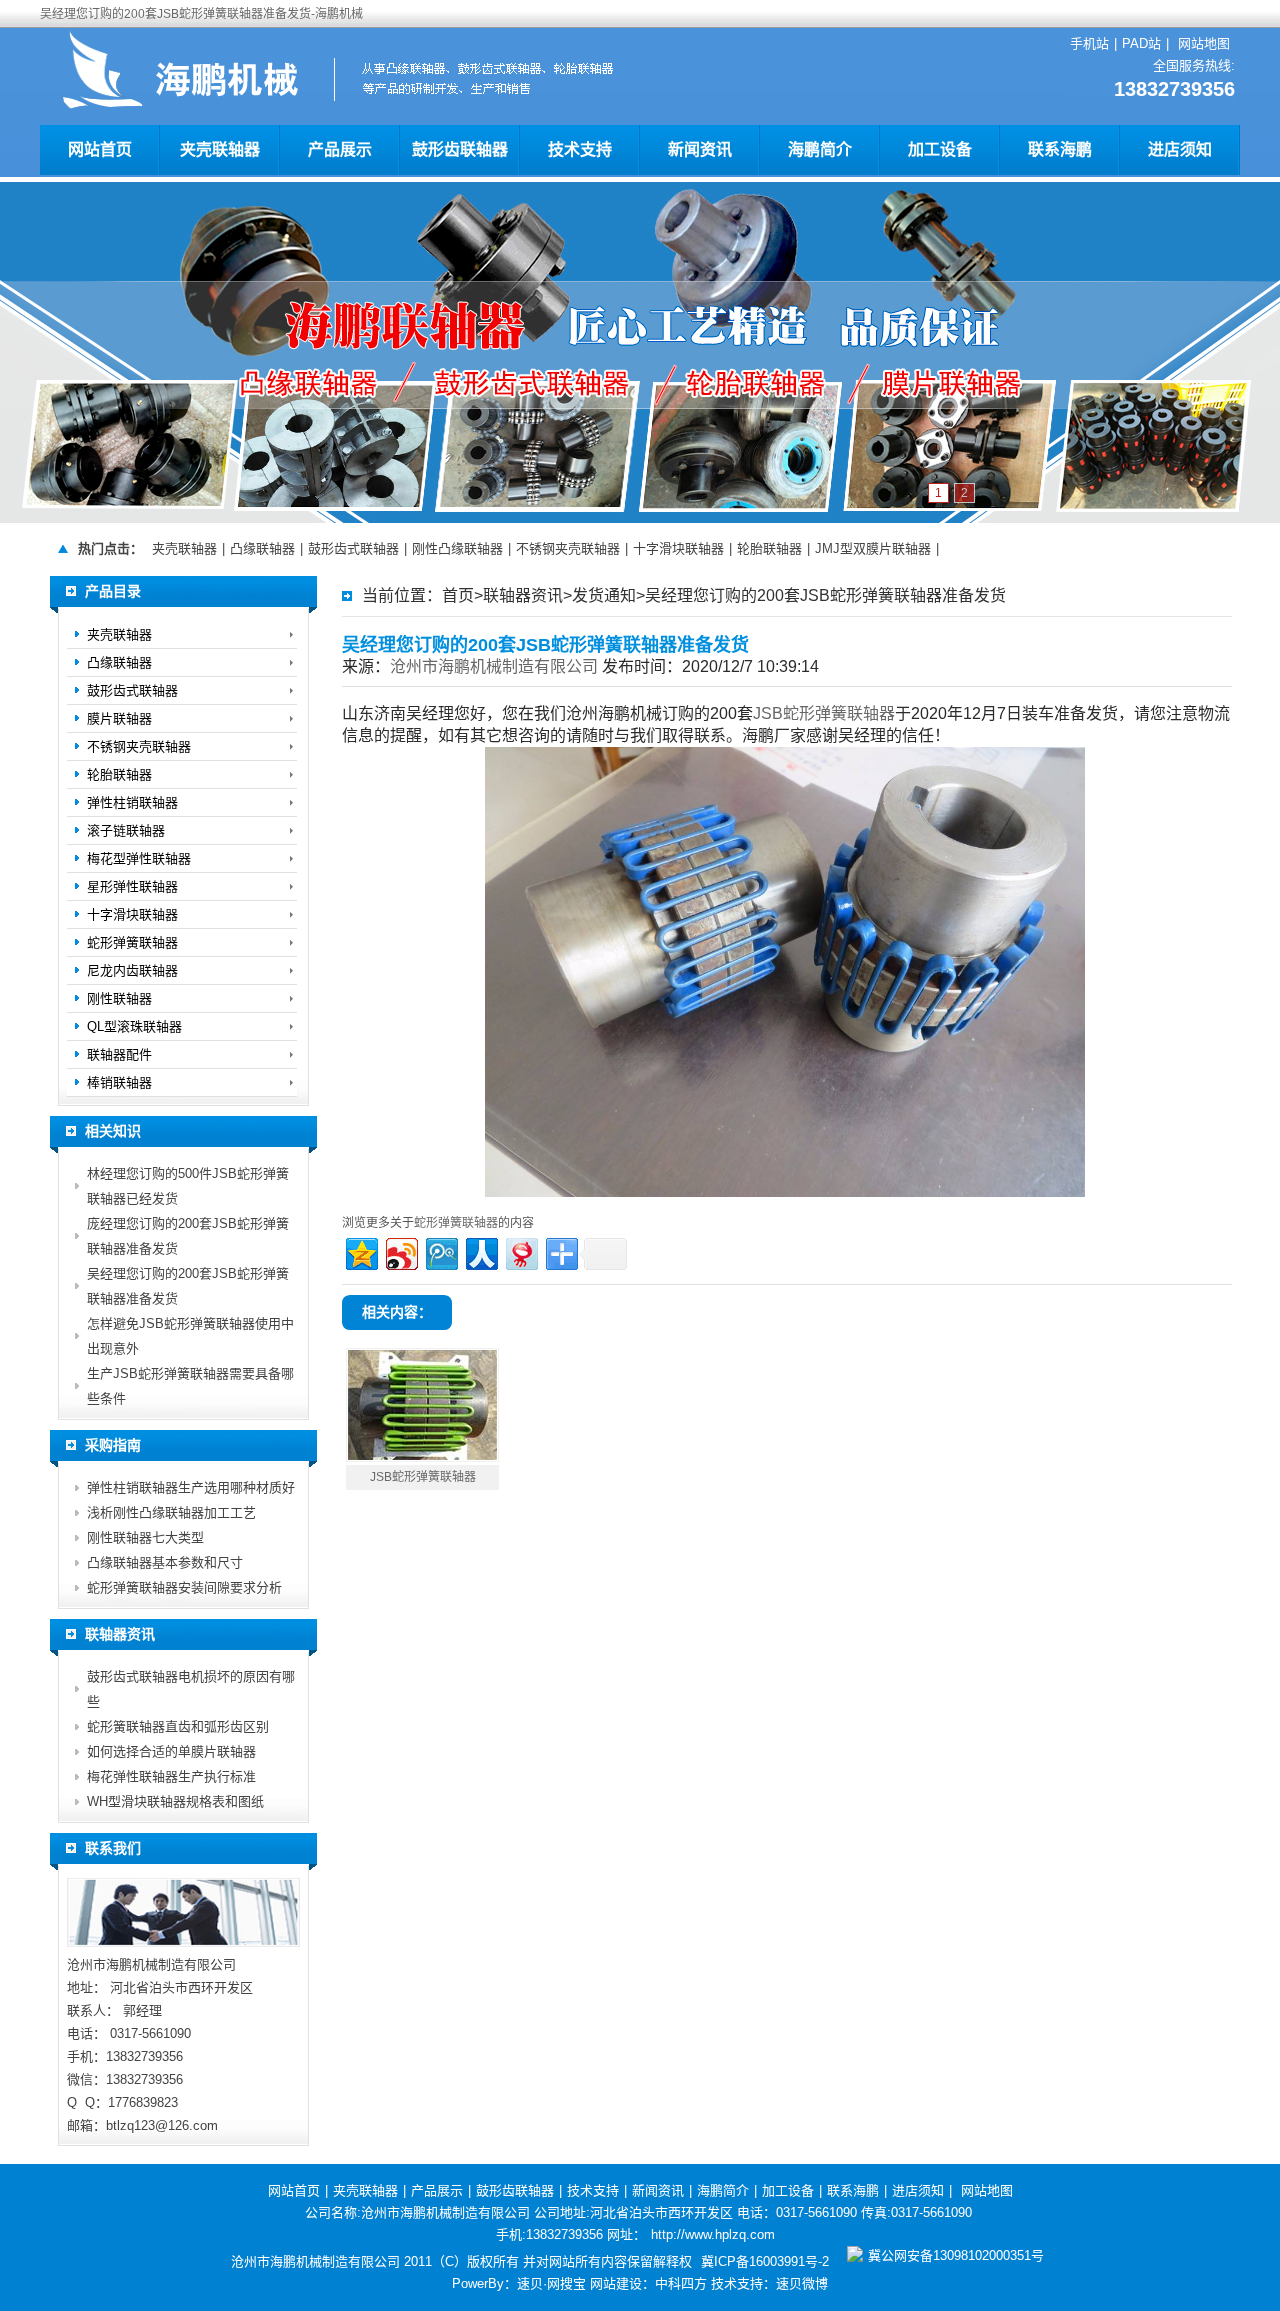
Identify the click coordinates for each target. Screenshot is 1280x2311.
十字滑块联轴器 (678, 548)
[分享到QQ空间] (360, 1251)
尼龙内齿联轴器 (132, 970)
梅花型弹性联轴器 (139, 858)
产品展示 (340, 149)
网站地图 (1204, 43)
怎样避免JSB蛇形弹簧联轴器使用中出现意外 (190, 1336)
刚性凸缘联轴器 (457, 548)
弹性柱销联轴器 (132, 802)
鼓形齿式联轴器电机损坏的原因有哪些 (191, 1689)
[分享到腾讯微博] (440, 1251)
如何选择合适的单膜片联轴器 (171, 1751)
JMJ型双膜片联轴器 (873, 548)
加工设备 (940, 149)
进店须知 (1180, 149)
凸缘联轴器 (262, 548)
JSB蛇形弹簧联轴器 (824, 713)
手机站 (1089, 43)
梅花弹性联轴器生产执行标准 (171, 1776)
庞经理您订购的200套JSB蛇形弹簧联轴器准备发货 (188, 1236)
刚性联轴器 (119, 998)
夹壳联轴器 (220, 149)
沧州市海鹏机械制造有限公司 (494, 666)
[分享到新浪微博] (400, 1251)
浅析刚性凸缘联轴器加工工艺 (171, 1512)
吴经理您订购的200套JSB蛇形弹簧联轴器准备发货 (825, 595)
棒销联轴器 (119, 1082)
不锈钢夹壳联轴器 (568, 548)
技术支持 (580, 149)
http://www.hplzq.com (713, 2234)
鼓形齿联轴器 (460, 149)
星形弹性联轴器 (132, 886)
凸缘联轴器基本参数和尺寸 (165, 1562)
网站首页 (100, 149)
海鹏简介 (820, 149)
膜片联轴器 (119, 718)
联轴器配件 (119, 1054)
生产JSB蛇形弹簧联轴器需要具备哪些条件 (190, 1386)
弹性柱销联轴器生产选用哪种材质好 (191, 1487)
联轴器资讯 (523, 595)
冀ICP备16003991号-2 (765, 2261)
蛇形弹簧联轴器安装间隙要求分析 (184, 1587)
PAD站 (1141, 43)
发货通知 (604, 595)
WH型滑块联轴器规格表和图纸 (175, 1801)
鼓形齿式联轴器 (353, 548)
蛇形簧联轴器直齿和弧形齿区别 (178, 1726)
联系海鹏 (1060, 149)
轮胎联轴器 (769, 548)
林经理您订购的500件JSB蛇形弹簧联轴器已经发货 (188, 1186)
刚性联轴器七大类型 (145, 1537)
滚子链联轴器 (126, 830)
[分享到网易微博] (520, 1251)
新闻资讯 (700, 149)
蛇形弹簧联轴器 (456, 1223)
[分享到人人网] (480, 1251)
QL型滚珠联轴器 (134, 1026)
